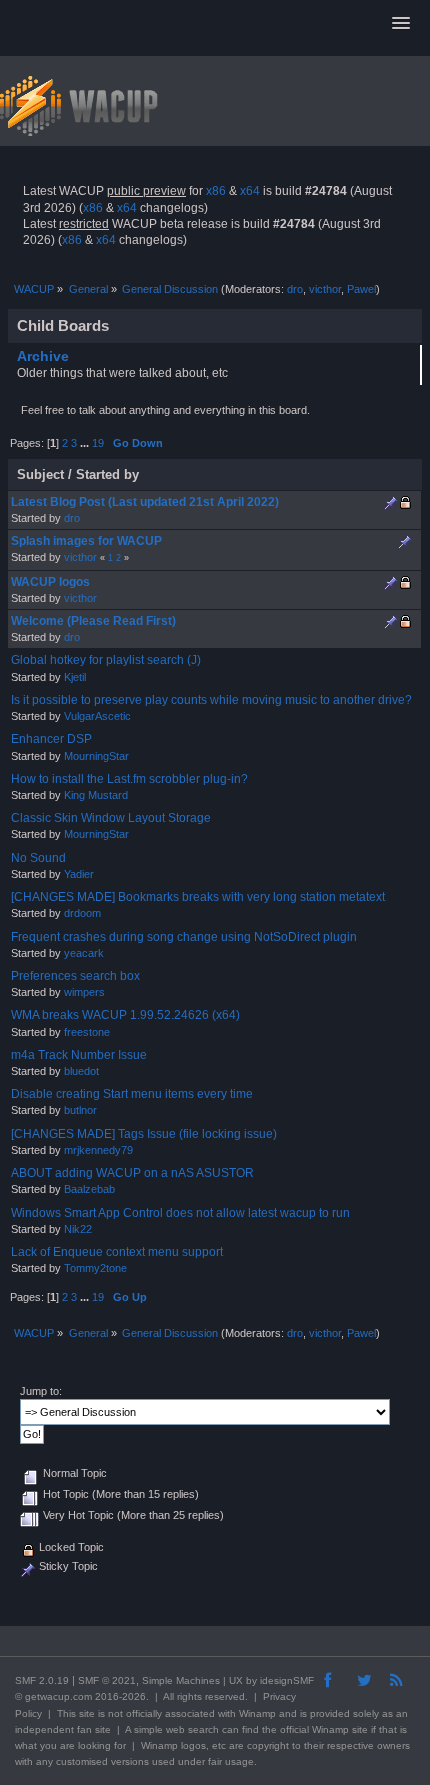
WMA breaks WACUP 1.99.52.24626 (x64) (125, 1015)
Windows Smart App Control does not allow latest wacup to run (180, 1213)
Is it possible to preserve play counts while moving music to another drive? (211, 700)
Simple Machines (181, 1680)
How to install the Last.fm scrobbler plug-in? (129, 779)
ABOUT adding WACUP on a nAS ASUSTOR (132, 1173)
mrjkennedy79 (98, 1150)
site (87, 1713)
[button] (401, 24)
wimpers (84, 992)
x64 (250, 191)
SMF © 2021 (107, 1680)
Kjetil (75, 677)
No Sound (38, 858)
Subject (40, 474)
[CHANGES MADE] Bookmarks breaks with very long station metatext (198, 897)
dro (295, 289)
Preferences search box (75, 976)
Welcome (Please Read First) (93, 621)
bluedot (81, 1071)
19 (98, 443)
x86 (216, 191)
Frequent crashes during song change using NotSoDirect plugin (184, 937)
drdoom (82, 913)
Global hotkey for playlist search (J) (106, 660)
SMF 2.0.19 (42, 1680)
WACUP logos (50, 582)
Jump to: (41, 1391)
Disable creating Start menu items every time (132, 1094)
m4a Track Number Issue (79, 1055)
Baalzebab (89, 1189)
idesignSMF (287, 1680)
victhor (325, 289)
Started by (107, 474)
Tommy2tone (95, 1268)
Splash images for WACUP (86, 541)
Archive (43, 356)
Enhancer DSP (51, 739)
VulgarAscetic (97, 716)
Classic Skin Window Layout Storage (111, 818)
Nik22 (78, 1229)
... (86, 443)
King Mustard (96, 795)
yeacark (84, 953)
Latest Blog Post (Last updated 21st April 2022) (145, 502)
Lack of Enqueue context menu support (117, 1252)
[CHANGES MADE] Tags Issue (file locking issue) (144, 1134)
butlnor (80, 1110)
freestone (87, 1032)
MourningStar (96, 756)
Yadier (79, 874)
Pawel (361, 289)
